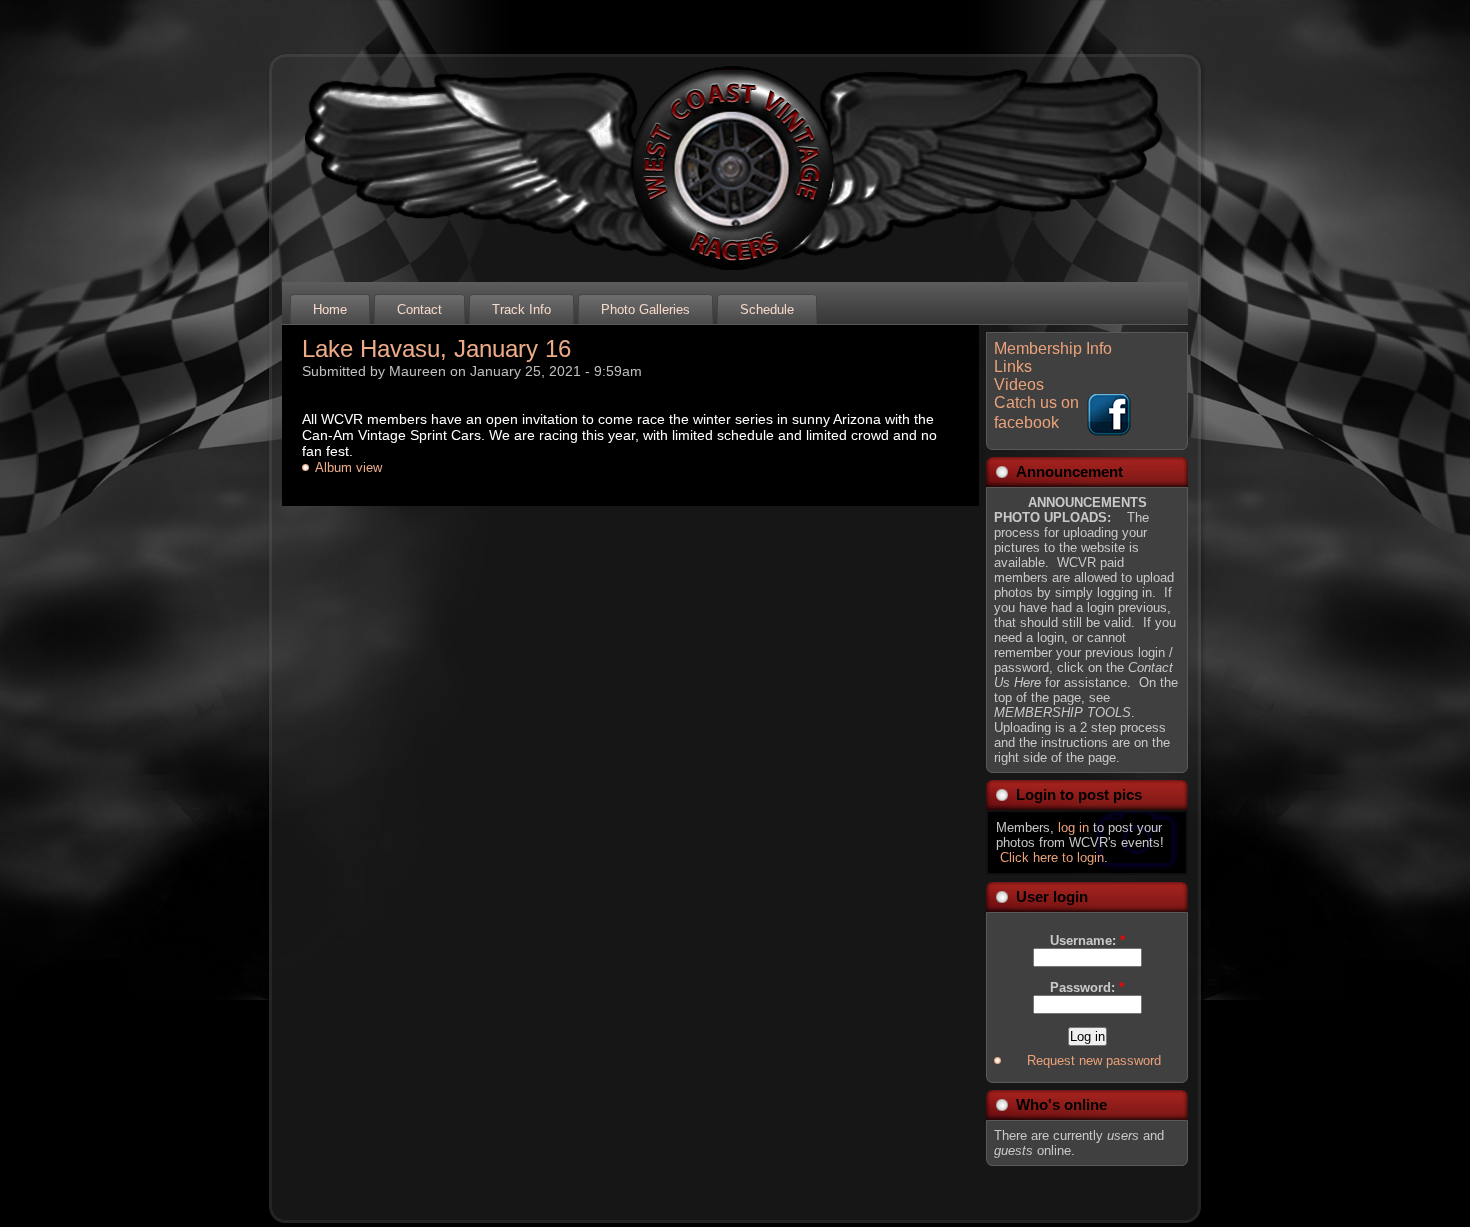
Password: (1087, 987)
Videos (1019, 384)
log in (1073, 827)
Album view (348, 467)
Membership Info (1053, 348)
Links (1013, 366)
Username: (1087, 940)
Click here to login (1052, 857)
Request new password (1094, 1060)
